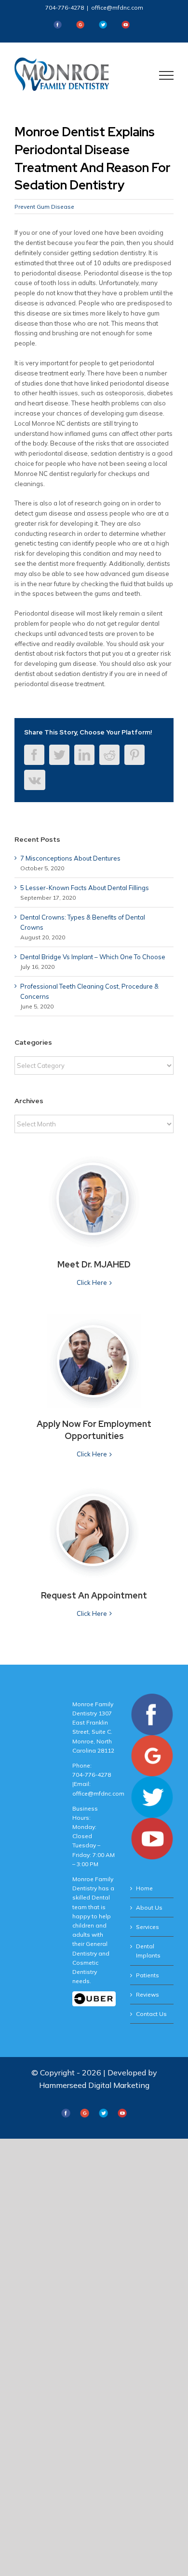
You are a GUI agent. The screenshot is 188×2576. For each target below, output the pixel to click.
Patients (148, 1975)
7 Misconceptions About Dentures (70, 858)
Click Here (92, 1282)
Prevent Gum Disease (44, 207)
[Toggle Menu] (167, 75)
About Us (149, 1907)
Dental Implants (148, 1951)
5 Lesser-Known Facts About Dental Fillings (85, 888)
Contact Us (151, 2014)
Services (148, 1927)
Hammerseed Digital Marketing (94, 2085)
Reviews (148, 1994)
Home (144, 1888)
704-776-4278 (65, 7)
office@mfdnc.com (117, 7)
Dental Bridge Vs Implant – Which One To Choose (93, 957)
